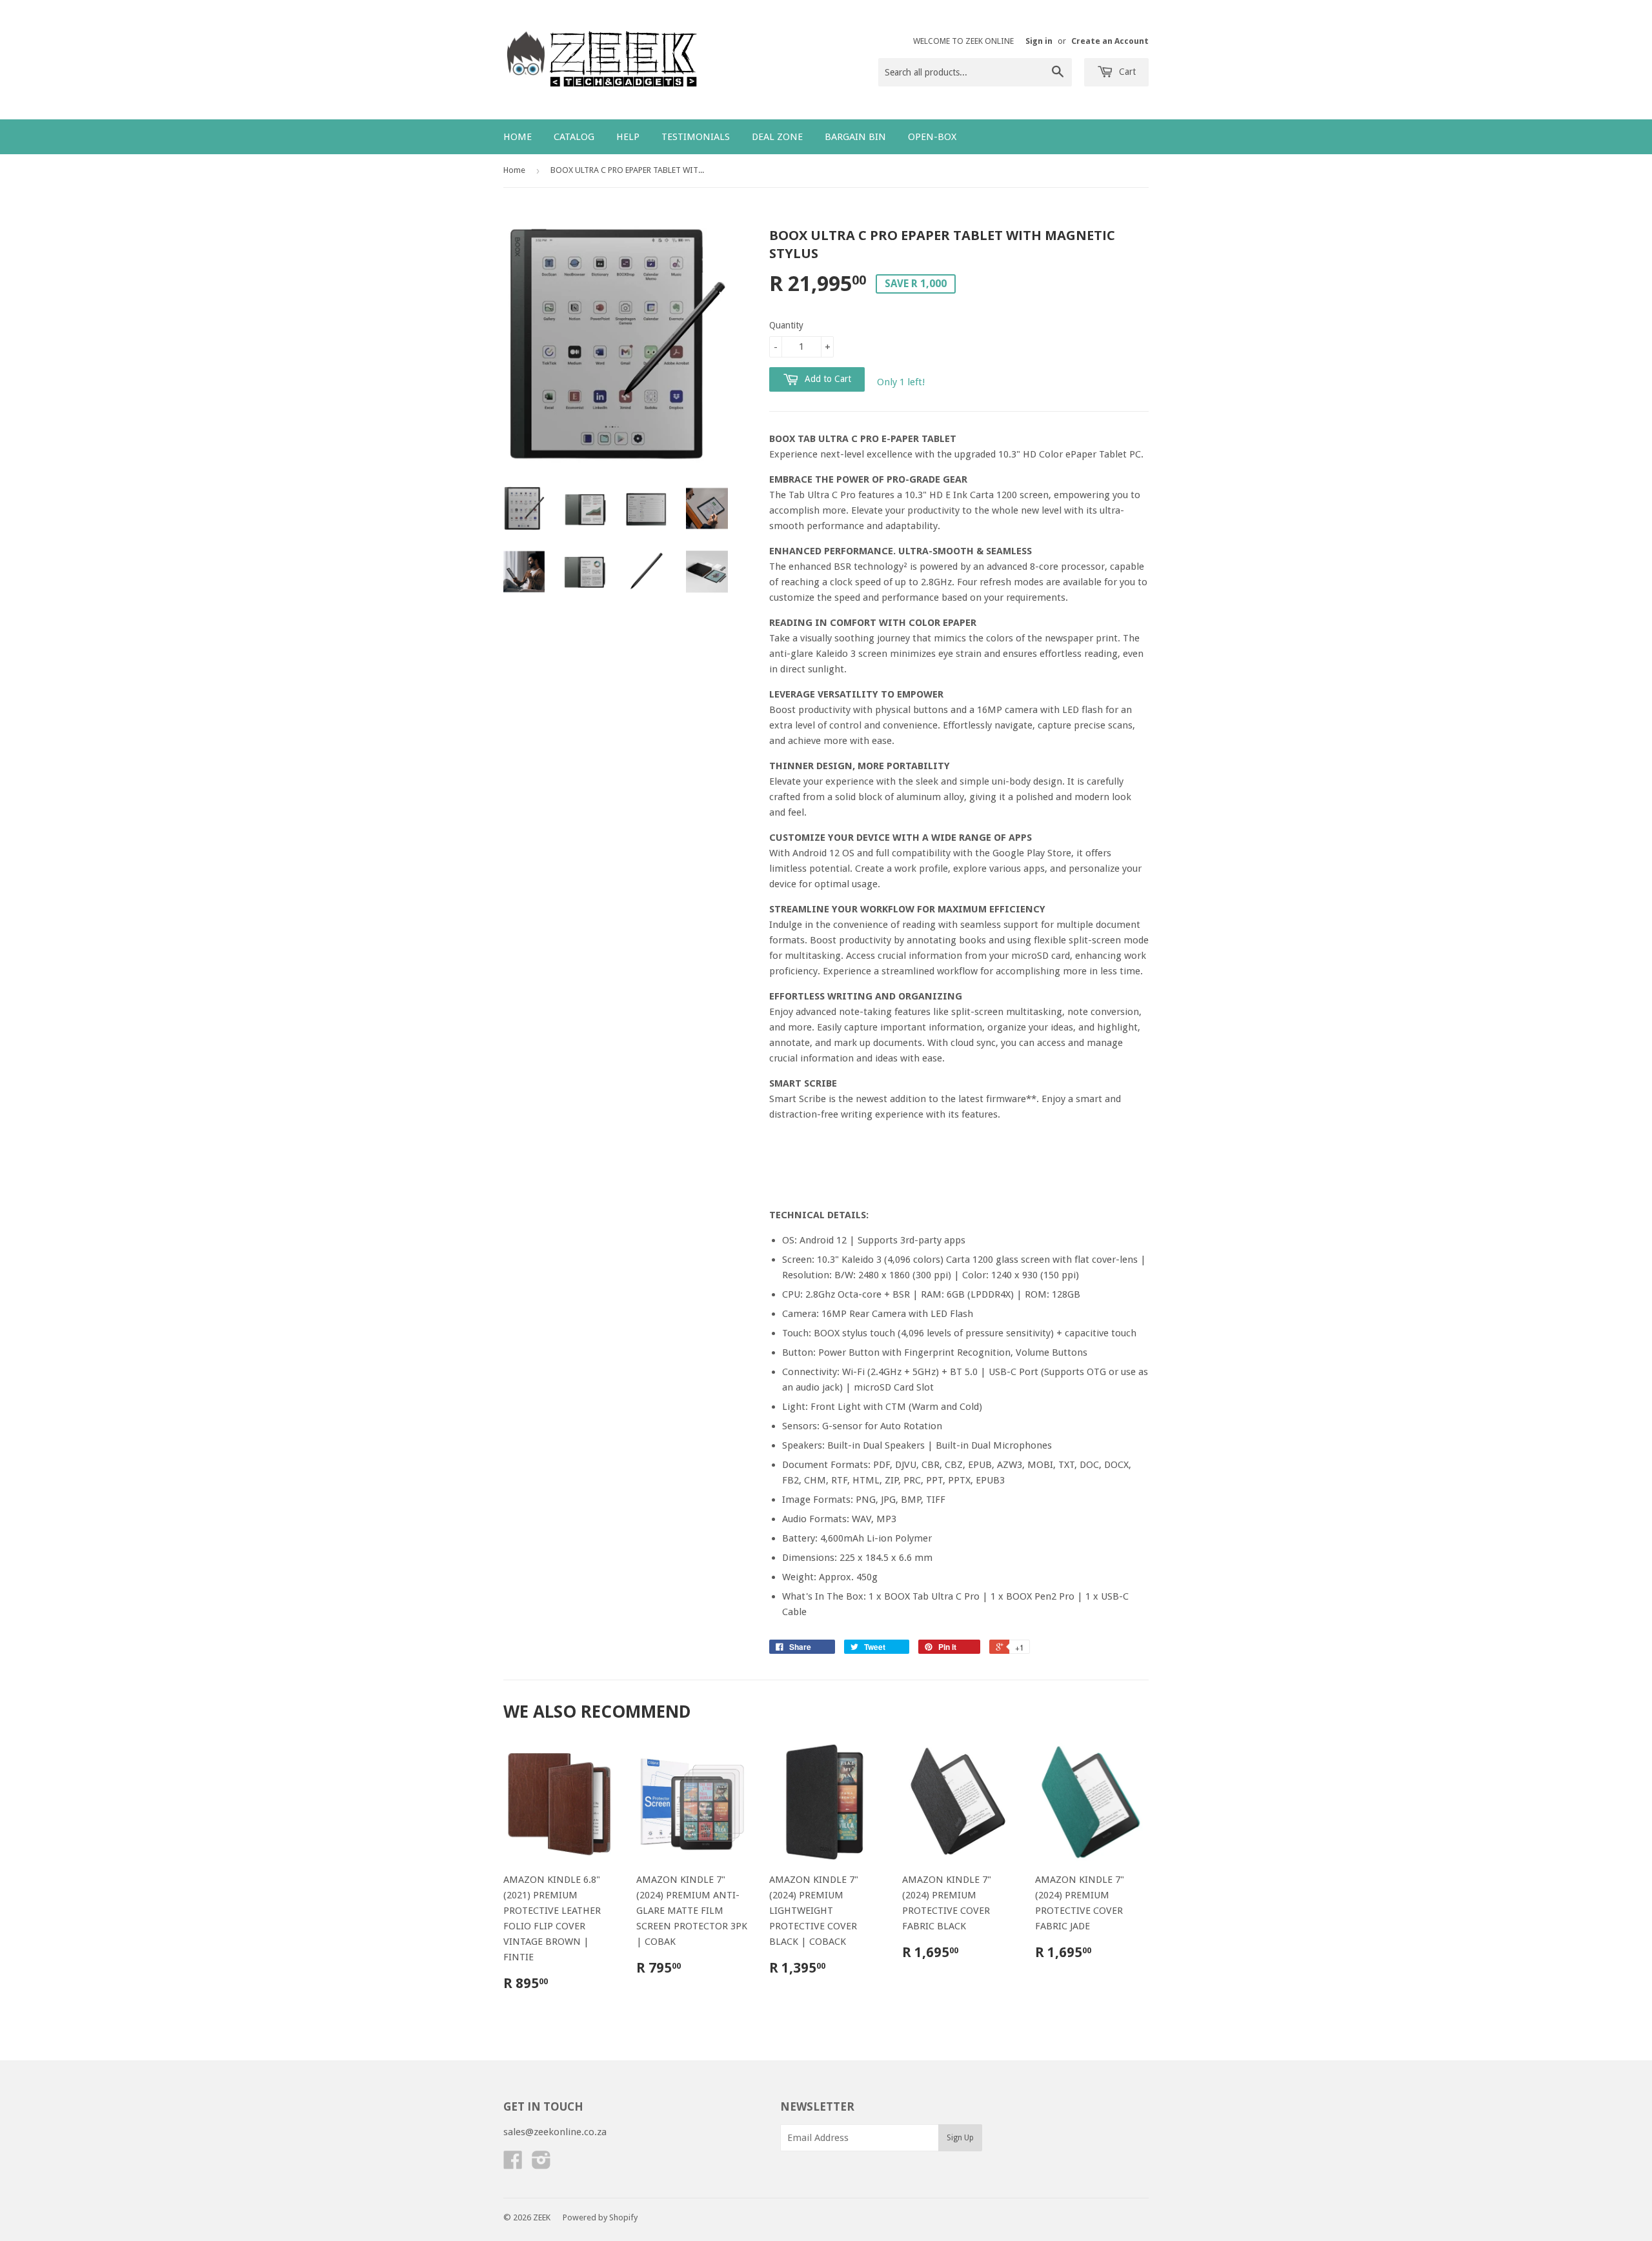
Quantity (786, 325)
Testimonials (696, 137)
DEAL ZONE (777, 137)
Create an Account (1110, 41)
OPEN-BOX (932, 137)
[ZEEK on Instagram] (541, 2164)
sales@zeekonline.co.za (555, 2132)
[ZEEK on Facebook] (513, 2164)
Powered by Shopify (600, 2217)
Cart (1126, 72)
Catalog (574, 137)
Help (628, 137)
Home (518, 137)
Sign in (1039, 41)
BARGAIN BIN (855, 137)
